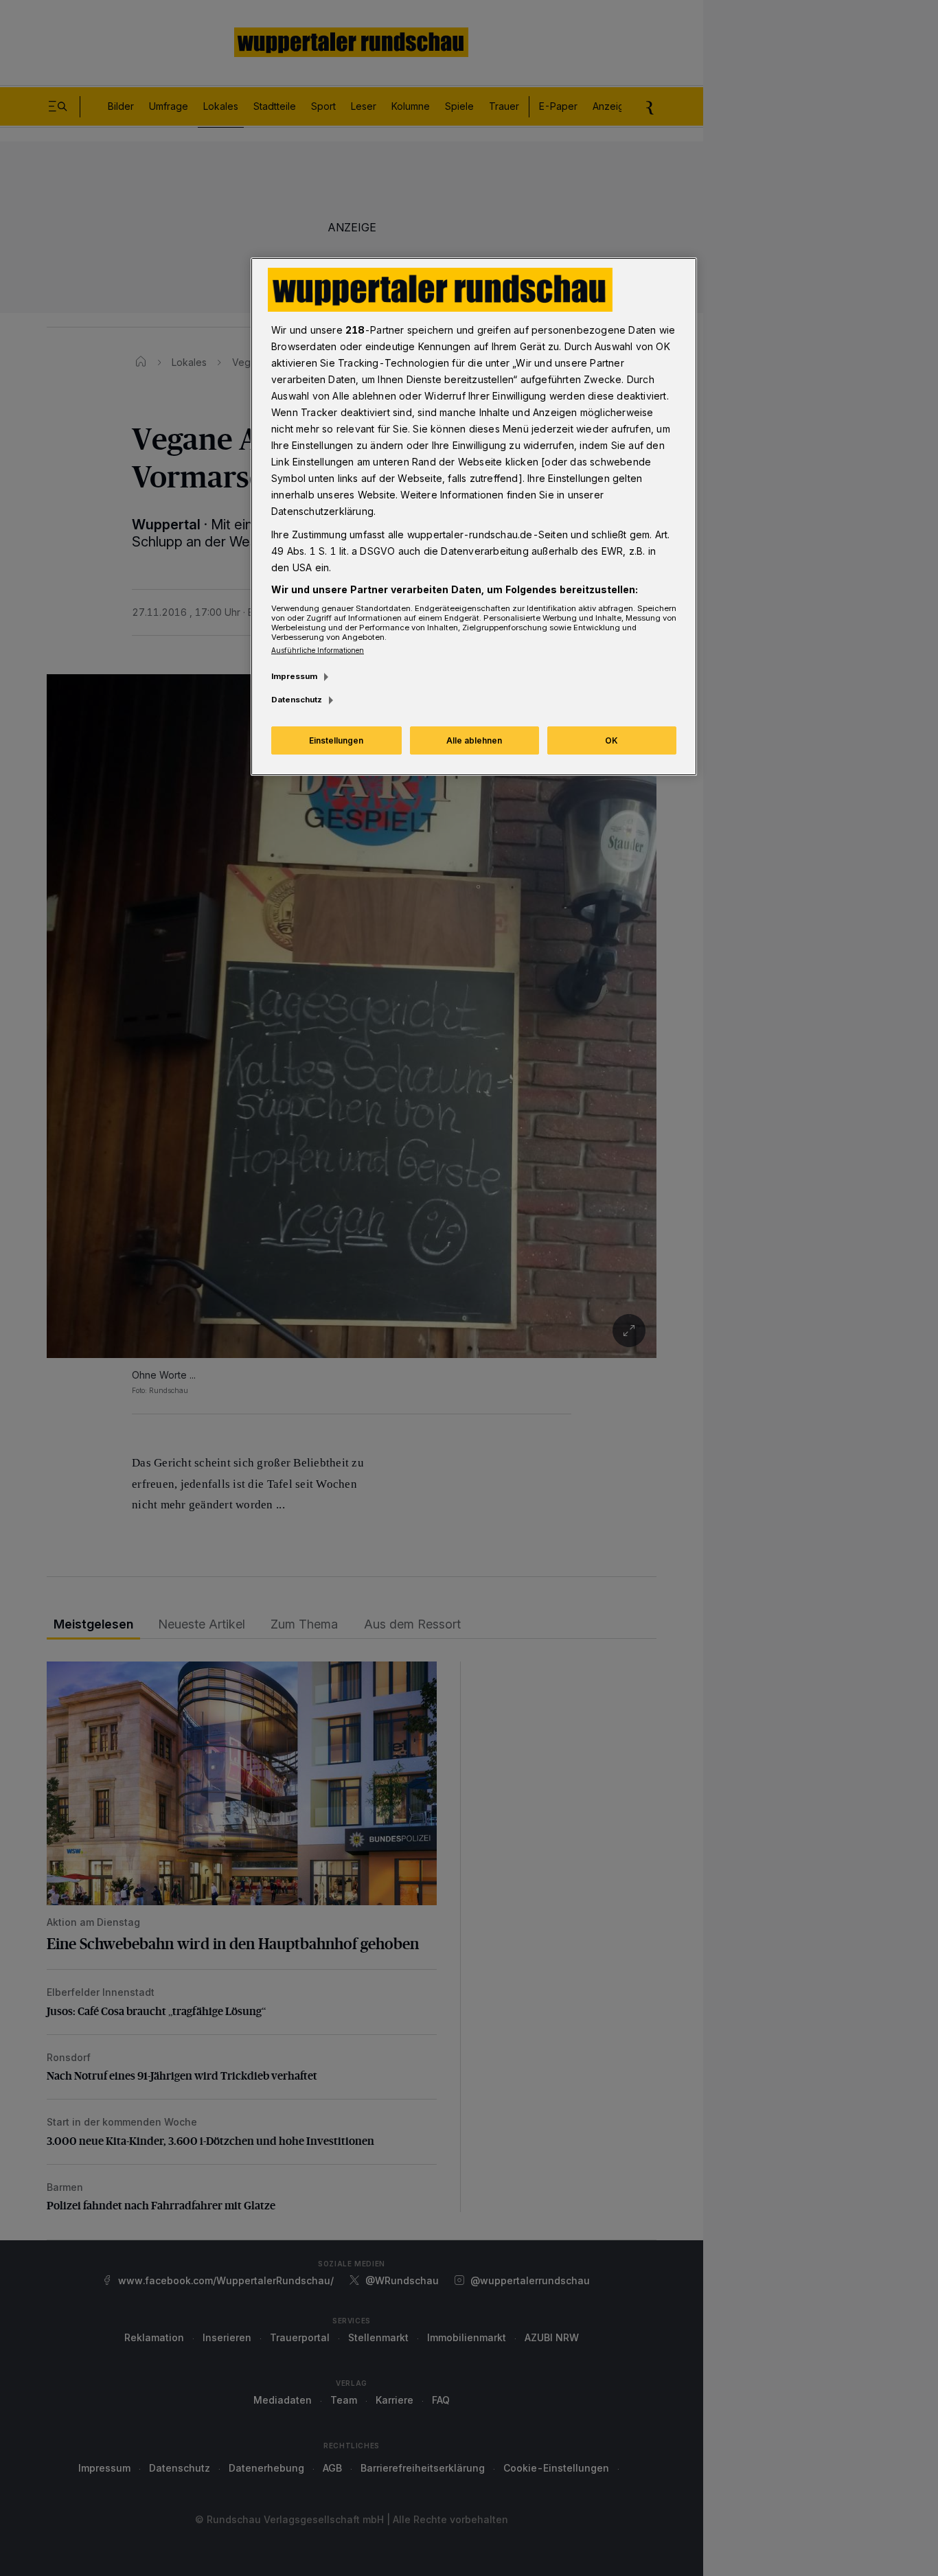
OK (611, 740)
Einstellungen (336, 740)
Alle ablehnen (474, 740)
